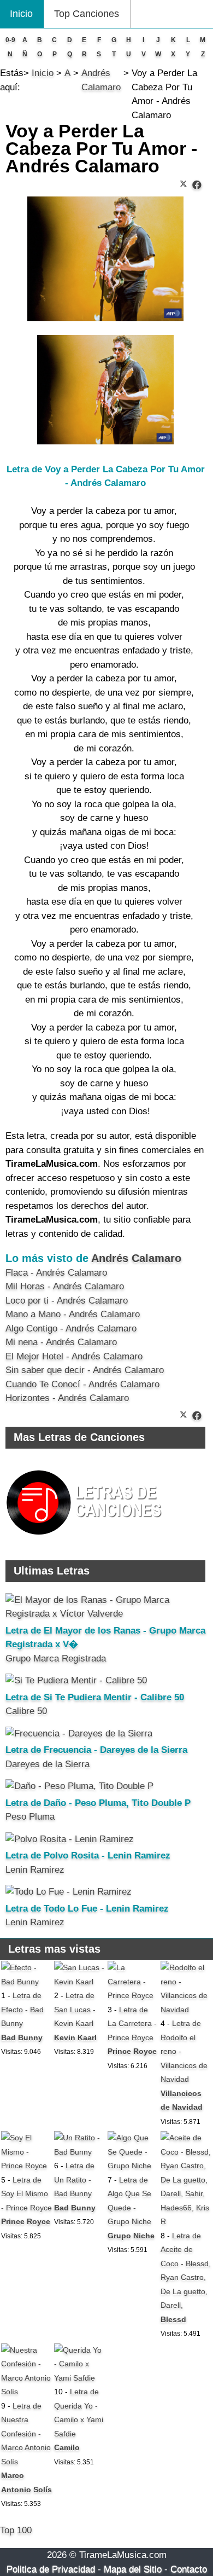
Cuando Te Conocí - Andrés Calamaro (82, 1384)
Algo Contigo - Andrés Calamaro (71, 1328)
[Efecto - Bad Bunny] (27, 1982)
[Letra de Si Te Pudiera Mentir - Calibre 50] (76, 1680)
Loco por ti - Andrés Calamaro (67, 1301)
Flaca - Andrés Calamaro (56, 1273)
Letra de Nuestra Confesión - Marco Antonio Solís (26, 2434)
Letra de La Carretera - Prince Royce (132, 2024)
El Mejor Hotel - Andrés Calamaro (74, 1356)
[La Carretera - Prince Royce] (133, 1995)
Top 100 (16, 2530)
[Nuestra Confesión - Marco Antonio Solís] (27, 2392)
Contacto (189, 2569)
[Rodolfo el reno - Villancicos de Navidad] (186, 2010)
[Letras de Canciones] (86, 1540)
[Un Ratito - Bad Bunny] (80, 2152)
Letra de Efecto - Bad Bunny (22, 2009)
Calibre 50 (26, 1711)
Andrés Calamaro (136, 1258)
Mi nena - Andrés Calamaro (61, 1342)
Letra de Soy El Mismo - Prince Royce (26, 2194)
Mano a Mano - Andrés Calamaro (73, 1314)
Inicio (21, 14)
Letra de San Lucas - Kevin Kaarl (75, 2009)
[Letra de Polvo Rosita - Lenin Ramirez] (70, 1839)
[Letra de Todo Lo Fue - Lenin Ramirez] (69, 1892)
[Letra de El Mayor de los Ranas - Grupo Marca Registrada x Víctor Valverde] (105, 1614)
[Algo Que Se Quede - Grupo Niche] (133, 2166)
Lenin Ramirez (35, 1870)
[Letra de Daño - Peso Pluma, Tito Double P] (79, 1786)
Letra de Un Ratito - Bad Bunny (74, 2180)
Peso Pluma (30, 1817)
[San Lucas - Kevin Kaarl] (80, 1982)
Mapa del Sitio (133, 2569)
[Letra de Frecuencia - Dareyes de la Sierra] (79, 1733)
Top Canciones (87, 14)
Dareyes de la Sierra (48, 1764)
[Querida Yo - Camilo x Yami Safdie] (80, 2378)
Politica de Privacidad (51, 2569)
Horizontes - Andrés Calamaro (67, 1398)
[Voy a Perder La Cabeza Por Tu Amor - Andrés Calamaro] (197, 185)
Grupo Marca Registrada (56, 1659)
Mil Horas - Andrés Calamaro (65, 1286)
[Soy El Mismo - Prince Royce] (27, 2166)
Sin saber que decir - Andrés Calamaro (85, 1370)
